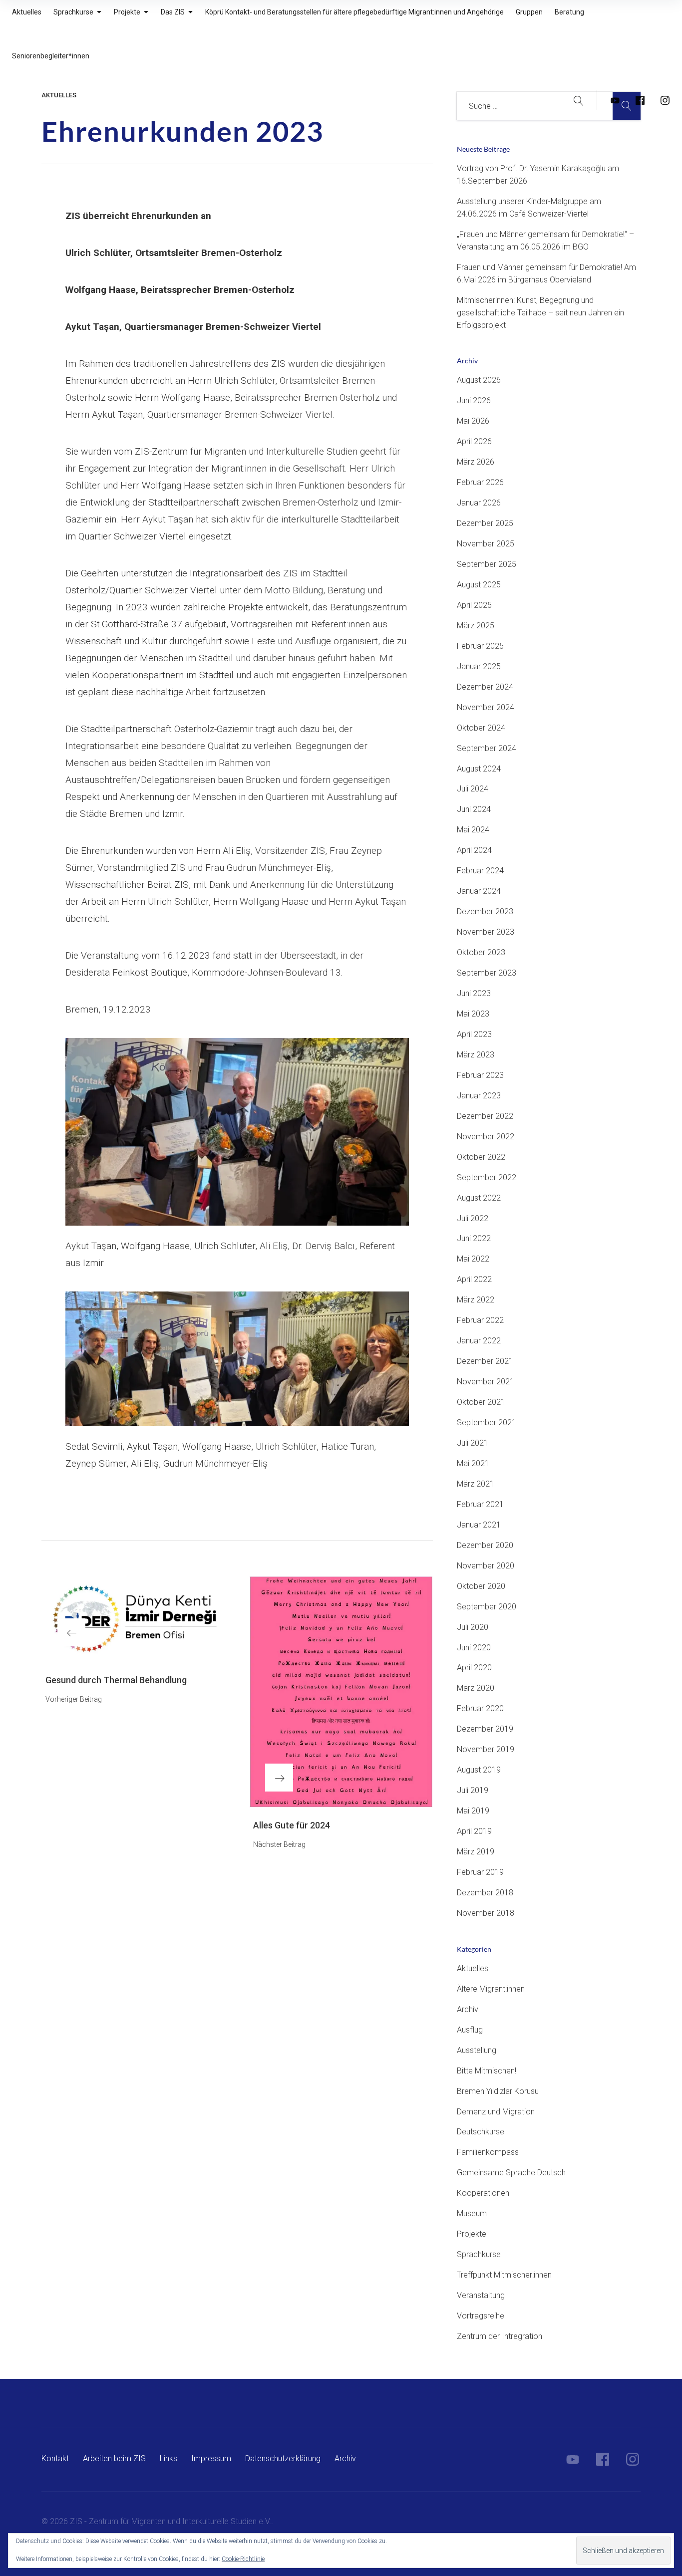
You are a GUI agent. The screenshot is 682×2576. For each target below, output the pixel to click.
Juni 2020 (474, 1648)
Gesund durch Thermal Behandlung (116, 1680)
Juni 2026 (474, 400)
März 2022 (476, 1300)
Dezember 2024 (485, 687)
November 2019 (486, 1749)
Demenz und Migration (496, 2112)
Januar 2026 (479, 503)
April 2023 (474, 1034)
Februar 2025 (480, 646)
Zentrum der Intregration (500, 2336)
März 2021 (476, 1484)
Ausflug (470, 2030)
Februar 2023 (480, 1075)
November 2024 (486, 707)
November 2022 (486, 1137)
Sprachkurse (479, 2254)
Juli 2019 (473, 1790)
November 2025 (486, 544)
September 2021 (487, 1422)
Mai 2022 (473, 1259)
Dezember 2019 (485, 1729)
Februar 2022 (480, 1320)
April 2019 (474, 1831)
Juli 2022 (473, 1218)
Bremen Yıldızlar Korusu (498, 2091)
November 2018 (486, 1913)
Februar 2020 (480, 1708)
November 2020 (486, 1566)
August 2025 (479, 585)
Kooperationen (483, 2193)
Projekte (472, 2234)
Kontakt (55, 2458)
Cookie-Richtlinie (243, 2559)
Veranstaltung (481, 2295)
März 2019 (476, 1852)
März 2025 (476, 626)
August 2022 (479, 1198)
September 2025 (487, 564)
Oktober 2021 (481, 1402)
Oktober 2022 (481, 1157)
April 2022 (474, 1279)
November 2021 (486, 1382)
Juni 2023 (474, 993)
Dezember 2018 (485, 1893)
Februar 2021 (480, 1504)
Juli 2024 (473, 789)
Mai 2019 (473, 1811)
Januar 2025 (479, 666)
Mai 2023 (473, 1014)
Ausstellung (477, 2050)
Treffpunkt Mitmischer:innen (504, 2275)
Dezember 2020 (485, 1545)
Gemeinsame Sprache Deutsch (511, 2173)
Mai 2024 (473, 830)
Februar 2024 (480, 871)
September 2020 (487, 1607)
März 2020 (476, 1688)
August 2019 (479, 1770)
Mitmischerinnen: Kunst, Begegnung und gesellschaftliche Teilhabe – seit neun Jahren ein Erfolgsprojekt (540, 313)
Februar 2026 (480, 482)
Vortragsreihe (481, 2316)
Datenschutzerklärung (283, 2458)
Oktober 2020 (481, 1586)
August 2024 (479, 769)
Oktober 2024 (481, 728)
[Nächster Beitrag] (341, 1692)
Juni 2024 (474, 809)
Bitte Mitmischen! (487, 2071)
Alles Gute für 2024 (292, 1825)
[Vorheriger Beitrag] (133, 1619)
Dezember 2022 (485, 1116)
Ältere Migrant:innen (491, 1989)
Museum (472, 2213)
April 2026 (474, 441)
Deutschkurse (481, 2132)
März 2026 (476, 462)
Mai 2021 (473, 1463)
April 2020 (474, 1668)
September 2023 (487, 973)
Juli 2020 (473, 1627)
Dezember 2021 (485, 1361)
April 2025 (474, 605)
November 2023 (486, 932)
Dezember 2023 (485, 911)
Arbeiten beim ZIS (114, 2458)
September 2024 (487, 748)
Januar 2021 (479, 1525)
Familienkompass (488, 2152)
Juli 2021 (473, 1443)
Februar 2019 (480, 1872)
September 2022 (487, 1177)
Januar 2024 (479, 891)
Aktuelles (59, 95)
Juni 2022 (474, 1238)
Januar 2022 (479, 1341)
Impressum (211, 2458)
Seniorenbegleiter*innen (51, 56)
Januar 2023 (479, 1096)
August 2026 (479, 380)
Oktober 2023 (481, 952)
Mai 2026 (473, 421)
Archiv (468, 2009)
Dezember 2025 (485, 523)
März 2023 (476, 1055)
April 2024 (474, 850)
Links (169, 2458)
